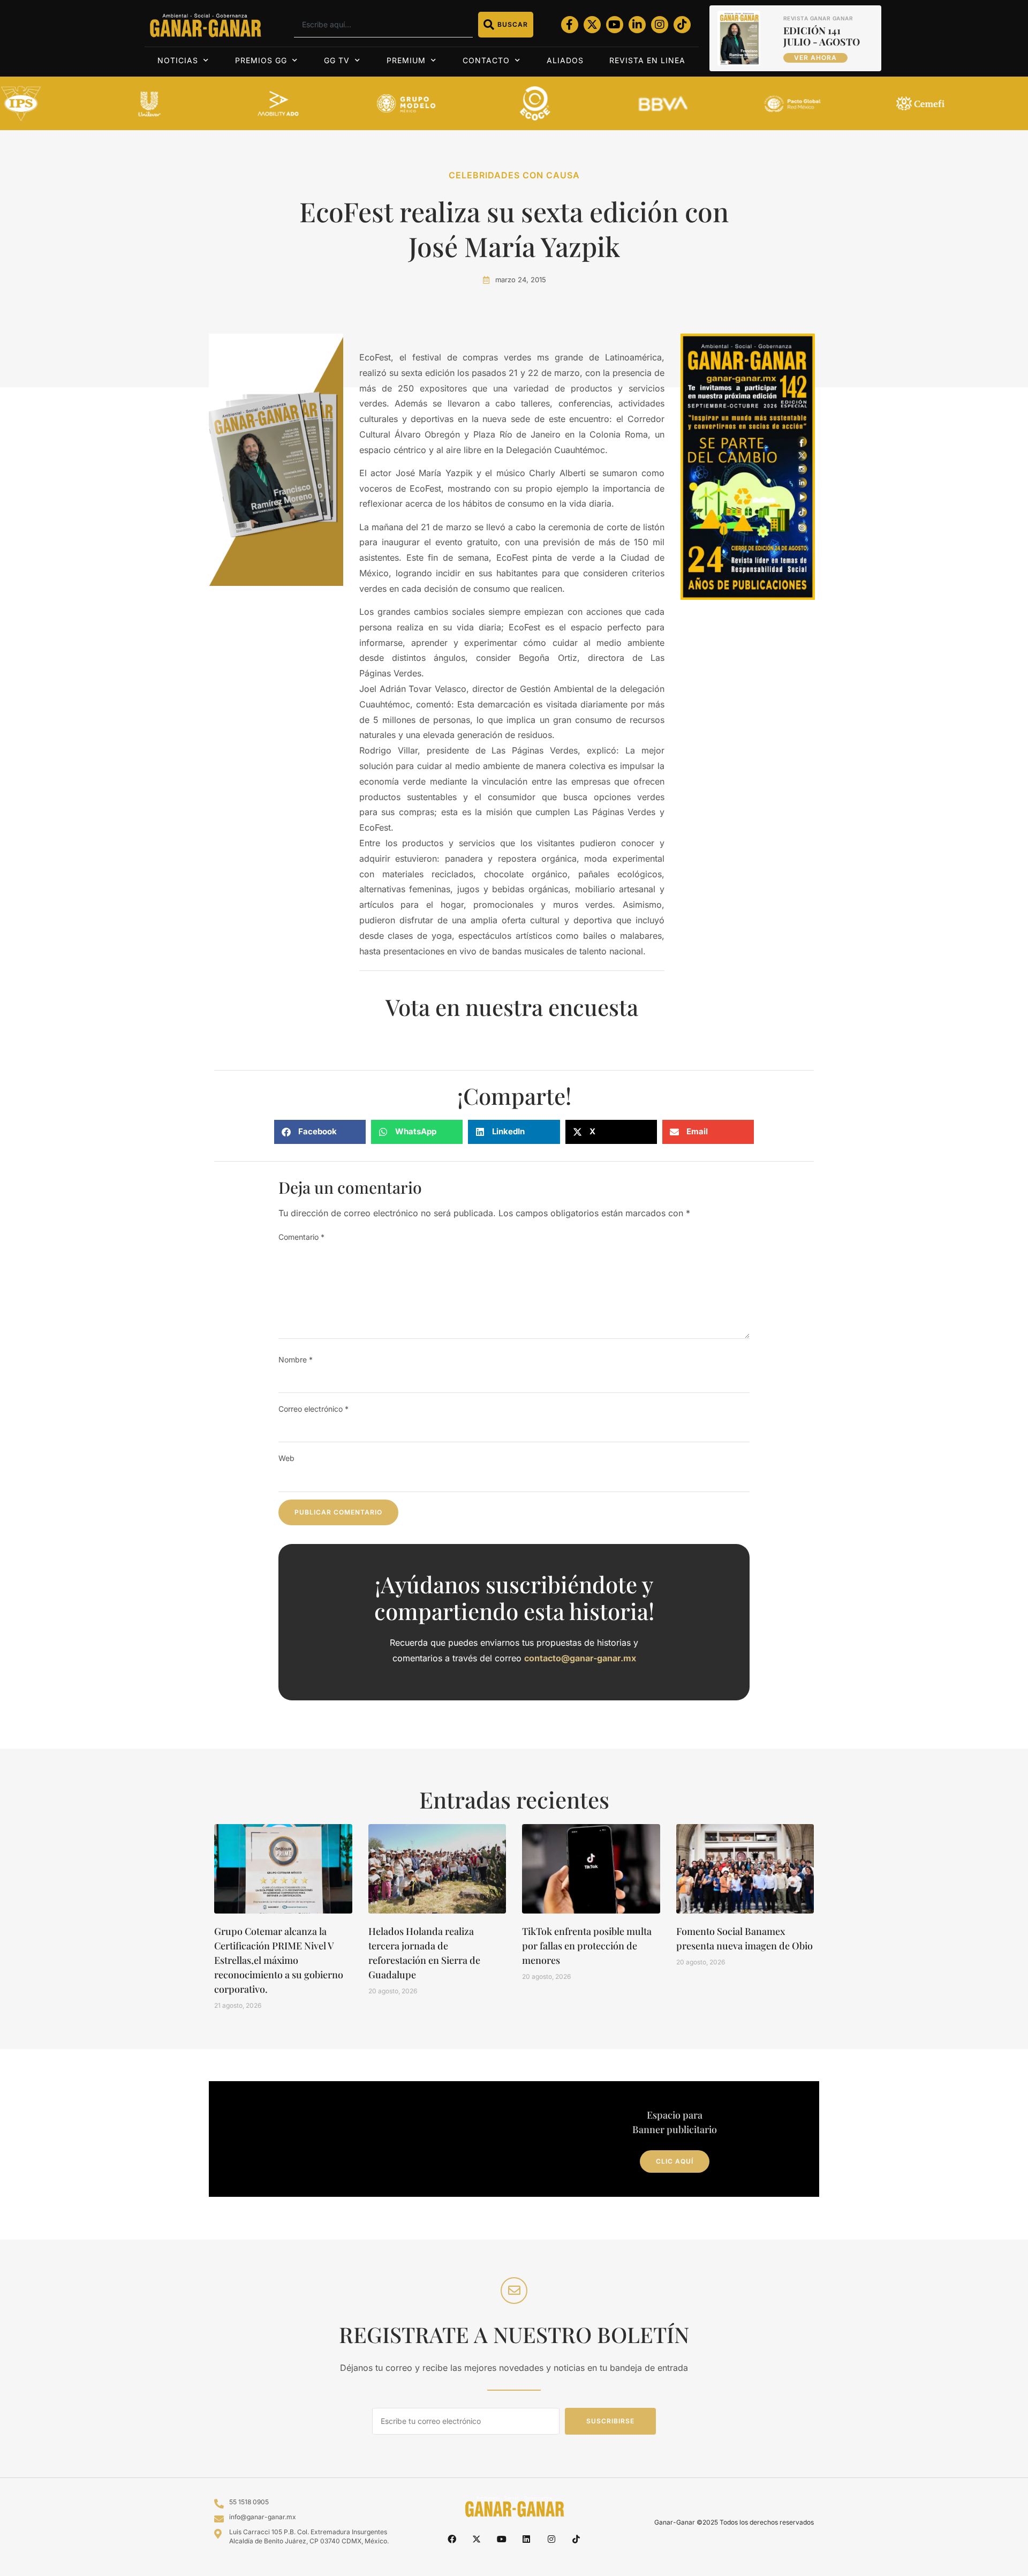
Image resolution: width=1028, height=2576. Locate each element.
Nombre (296, 1359)
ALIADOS (565, 60)
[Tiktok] (682, 25)
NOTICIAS (178, 60)
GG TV (337, 60)
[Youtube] (615, 25)
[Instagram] (660, 25)
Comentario (301, 1237)
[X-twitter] (592, 25)
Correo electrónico (313, 1409)
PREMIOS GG (261, 60)
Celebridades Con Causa (514, 175)
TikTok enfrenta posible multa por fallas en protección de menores (587, 1946)
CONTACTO (486, 60)
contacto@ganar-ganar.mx (580, 1658)
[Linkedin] (526, 2539)
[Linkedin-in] (637, 25)
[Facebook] (452, 2539)
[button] (320, 1132)
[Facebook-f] (570, 25)
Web (286, 1458)
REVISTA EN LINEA (647, 60)
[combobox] (383, 25)
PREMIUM (406, 60)
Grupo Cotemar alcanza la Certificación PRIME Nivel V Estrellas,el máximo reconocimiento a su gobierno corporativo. (279, 1960)
